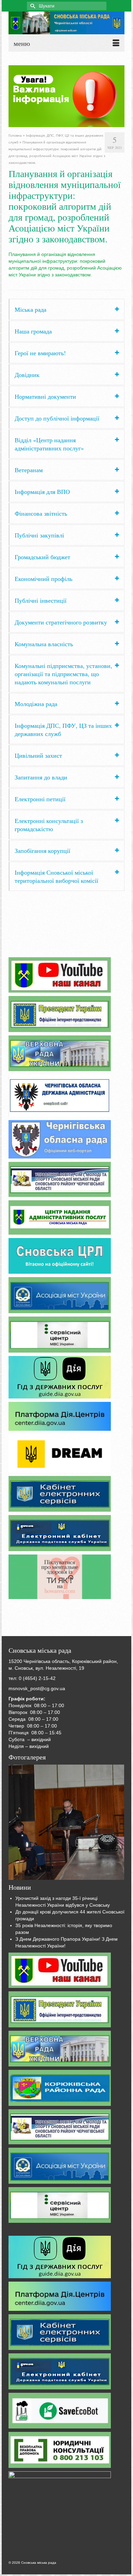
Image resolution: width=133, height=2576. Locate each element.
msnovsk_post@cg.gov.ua (37, 1688)
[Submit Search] (32, 6)
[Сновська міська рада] (66, 23)
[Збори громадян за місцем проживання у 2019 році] (66, 1822)
